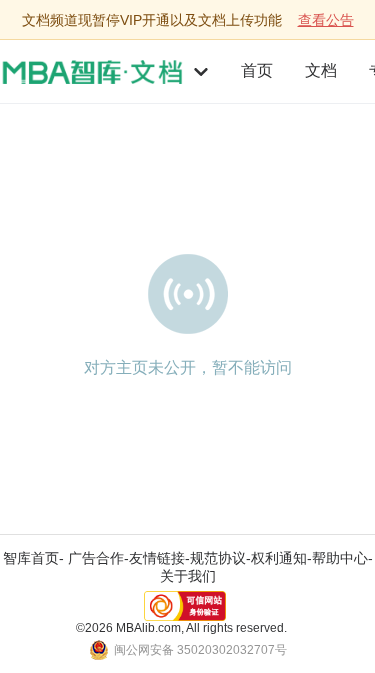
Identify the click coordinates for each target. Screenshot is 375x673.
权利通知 (279, 558)
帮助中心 (340, 558)
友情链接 (157, 558)
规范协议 (218, 558)
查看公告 (326, 20)
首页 (257, 70)
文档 (321, 70)
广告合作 (96, 558)
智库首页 (31, 558)
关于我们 (188, 576)
